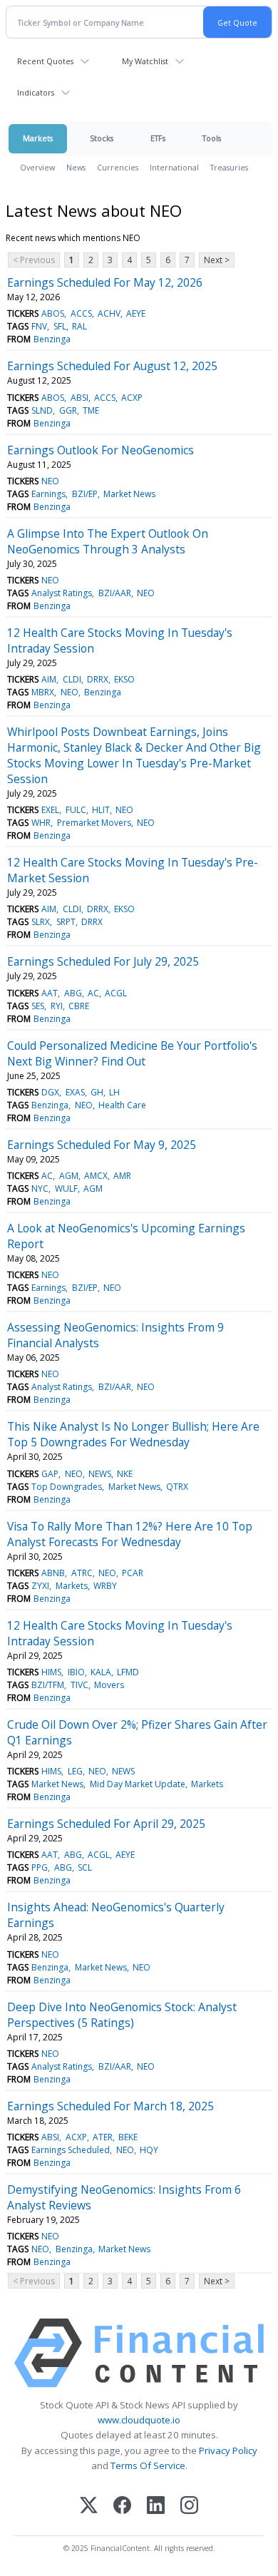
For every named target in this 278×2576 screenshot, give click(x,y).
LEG (75, 1771)
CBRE (79, 1006)
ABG (73, 993)
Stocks (102, 138)
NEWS (100, 1474)
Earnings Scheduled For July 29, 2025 (103, 961)
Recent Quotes (45, 61)
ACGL (116, 993)
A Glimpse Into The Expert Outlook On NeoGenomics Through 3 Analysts (108, 541)
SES (38, 1006)
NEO (50, 481)
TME (91, 410)
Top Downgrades (67, 1487)
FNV (39, 326)
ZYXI (40, 1586)
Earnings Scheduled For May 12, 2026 (105, 282)
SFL (60, 326)
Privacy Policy (228, 2450)
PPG (40, 1867)
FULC (76, 810)
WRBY (105, 1586)
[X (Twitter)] (89, 2506)
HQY (149, 2150)
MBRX (43, 692)
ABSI (79, 398)
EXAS (75, 1092)
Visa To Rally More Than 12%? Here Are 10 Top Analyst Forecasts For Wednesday (130, 1534)
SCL (85, 1867)
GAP (50, 1474)
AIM (49, 679)
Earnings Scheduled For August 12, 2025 (112, 366)
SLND (42, 410)
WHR (41, 823)
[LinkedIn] (156, 2506)
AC (93, 993)
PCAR (133, 1573)
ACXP (132, 398)
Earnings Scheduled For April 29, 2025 (106, 1824)
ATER (103, 2137)
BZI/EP (85, 494)
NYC (40, 1189)
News (76, 167)
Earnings (48, 494)
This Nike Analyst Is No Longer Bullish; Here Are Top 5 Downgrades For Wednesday (133, 1434)
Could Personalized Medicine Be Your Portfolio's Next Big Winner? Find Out (132, 1053)
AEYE (136, 313)
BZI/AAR (115, 593)
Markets (38, 138)
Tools (212, 138)
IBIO (76, 1672)
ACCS (81, 313)
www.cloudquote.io (139, 2420)
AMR (122, 1176)
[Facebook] (122, 2506)
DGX (50, 1092)
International (174, 167)
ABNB (53, 1573)
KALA (101, 1672)
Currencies (118, 167)
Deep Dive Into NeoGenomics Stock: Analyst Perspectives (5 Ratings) (122, 2015)
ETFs (158, 138)
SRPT (66, 922)
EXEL (50, 810)
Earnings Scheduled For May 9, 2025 (102, 1145)
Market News (129, 494)
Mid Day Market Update (138, 1784)
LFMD (128, 1672)
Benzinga (52, 339)
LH (114, 1092)
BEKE (128, 2137)
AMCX (96, 1176)
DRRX (98, 679)
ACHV (109, 313)
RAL (79, 326)
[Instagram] (189, 2506)
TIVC (79, 1685)
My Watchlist (145, 61)
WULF (66, 1189)
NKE (125, 1474)
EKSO (124, 679)
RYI (57, 1006)
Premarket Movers (94, 823)
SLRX (41, 922)
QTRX (177, 1487)
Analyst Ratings (62, 593)
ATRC (82, 1573)
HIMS (51, 1672)
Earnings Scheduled (71, 2150)
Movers (109, 1685)
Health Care (122, 1105)
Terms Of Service (148, 2465)
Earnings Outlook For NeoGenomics (101, 450)
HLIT (101, 810)
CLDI (72, 679)
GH (97, 1092)
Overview (37, 167)
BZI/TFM (48, 1685)
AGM (69, 1176)
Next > (217, 260)
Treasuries (229, 167)
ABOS (53, 313)
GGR (68, 410)
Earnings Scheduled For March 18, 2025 (110, 2106)
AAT (50, 993)
